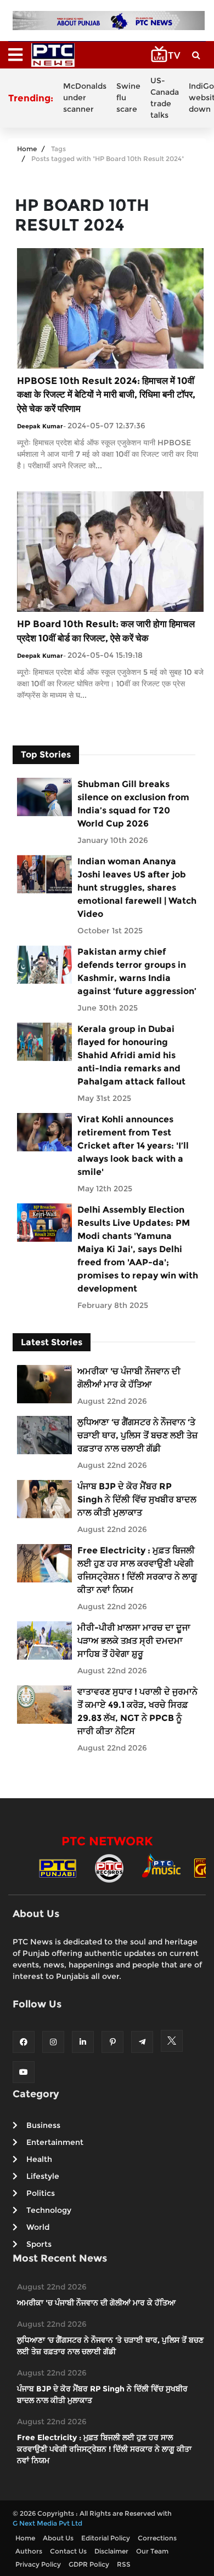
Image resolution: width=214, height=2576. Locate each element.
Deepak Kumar (40, 426)
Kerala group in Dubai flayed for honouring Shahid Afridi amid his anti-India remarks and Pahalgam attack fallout (131, 1055)
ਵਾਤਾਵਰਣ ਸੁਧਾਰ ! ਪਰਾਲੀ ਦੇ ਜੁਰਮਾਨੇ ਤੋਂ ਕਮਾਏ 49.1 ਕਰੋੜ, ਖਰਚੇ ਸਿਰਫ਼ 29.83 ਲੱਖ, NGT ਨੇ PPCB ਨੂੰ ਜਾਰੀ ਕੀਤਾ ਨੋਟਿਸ (137, 1711)
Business (43, 2125)
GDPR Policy (89, 2564)
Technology (49, 2210)
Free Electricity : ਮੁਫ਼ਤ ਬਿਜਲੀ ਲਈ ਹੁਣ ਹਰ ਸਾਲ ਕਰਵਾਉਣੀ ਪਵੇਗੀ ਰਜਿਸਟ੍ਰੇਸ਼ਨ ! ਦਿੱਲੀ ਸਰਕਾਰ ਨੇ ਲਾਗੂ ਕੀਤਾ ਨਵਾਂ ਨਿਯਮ (137, 1570)
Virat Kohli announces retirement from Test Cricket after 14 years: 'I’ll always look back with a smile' (133, 1146)
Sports (39, 2244)
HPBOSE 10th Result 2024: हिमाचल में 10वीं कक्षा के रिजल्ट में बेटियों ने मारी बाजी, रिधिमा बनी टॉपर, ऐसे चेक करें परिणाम (106, 395)
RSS (124, 2564)
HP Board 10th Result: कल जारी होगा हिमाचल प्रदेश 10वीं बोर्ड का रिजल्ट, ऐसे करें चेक (106, 631)
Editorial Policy (106, 2538)
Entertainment (55, 2142)
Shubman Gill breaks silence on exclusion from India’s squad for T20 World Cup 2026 (133, 804)
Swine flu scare (128, 97)
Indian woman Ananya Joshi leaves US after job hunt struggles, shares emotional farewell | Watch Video (137, 888)
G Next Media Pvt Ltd (47, 2523)
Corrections (157, 2538)
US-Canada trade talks (165, 98)
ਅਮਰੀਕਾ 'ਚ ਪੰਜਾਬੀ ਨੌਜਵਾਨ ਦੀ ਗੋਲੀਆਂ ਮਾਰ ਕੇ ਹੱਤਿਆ (129, 1378)
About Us (58, 2538)
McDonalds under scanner (85, 97)
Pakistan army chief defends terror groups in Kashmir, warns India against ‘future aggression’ (137, 971)
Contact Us (68, 2551)
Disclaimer (111, 2551)
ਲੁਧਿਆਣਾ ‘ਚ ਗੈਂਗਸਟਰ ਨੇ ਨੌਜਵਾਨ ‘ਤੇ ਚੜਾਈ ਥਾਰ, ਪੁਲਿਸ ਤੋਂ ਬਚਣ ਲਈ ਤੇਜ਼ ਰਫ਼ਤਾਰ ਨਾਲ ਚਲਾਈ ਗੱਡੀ (137, 1435)
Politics (41, 2193)
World (38, 2227)
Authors (29, 2551)
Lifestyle (43, 2176)
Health (39, 2159)
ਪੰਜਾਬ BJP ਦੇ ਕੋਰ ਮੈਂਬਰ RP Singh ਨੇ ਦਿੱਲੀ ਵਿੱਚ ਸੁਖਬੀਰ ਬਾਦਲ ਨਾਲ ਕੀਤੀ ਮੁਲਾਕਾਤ (137, 1499)
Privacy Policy (38, 2564)
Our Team (152, 2551)
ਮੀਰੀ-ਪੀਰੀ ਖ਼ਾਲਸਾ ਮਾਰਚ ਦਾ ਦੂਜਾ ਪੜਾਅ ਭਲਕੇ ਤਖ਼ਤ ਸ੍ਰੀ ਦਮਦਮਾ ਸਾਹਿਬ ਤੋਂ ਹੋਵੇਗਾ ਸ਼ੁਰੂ (134, 1641)
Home (27, 149)
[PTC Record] (109, 1868)
